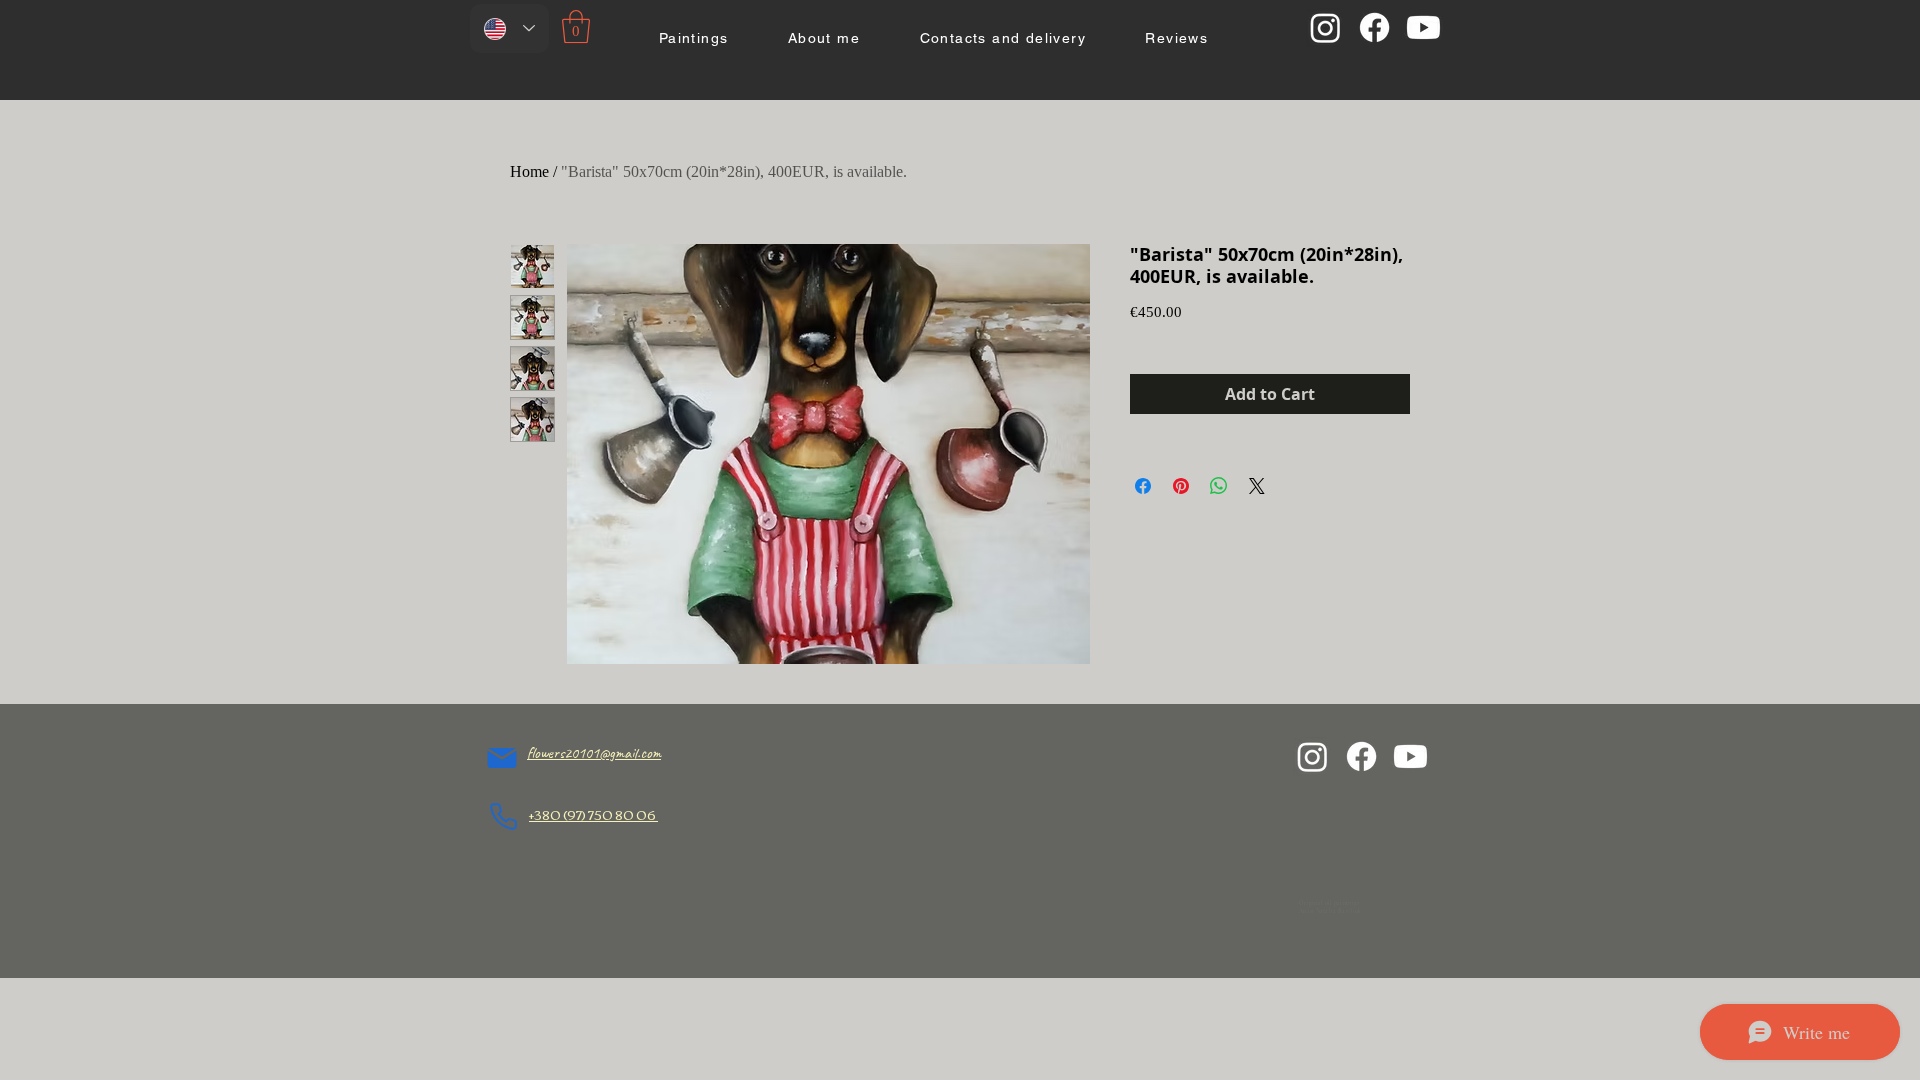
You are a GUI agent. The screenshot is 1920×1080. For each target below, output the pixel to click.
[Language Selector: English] (509, 28)
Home (529, 171)
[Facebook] (1374, 27)
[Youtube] (1423, 27)
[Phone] (503, 816)
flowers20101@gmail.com (594, 753)
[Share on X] (1257, 486)
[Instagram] (1325, 27)
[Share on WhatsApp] (1219, 486)
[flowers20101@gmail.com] (502, 758)
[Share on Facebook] (1143, 486)
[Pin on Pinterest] (1181, 486)
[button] (576, 26)
